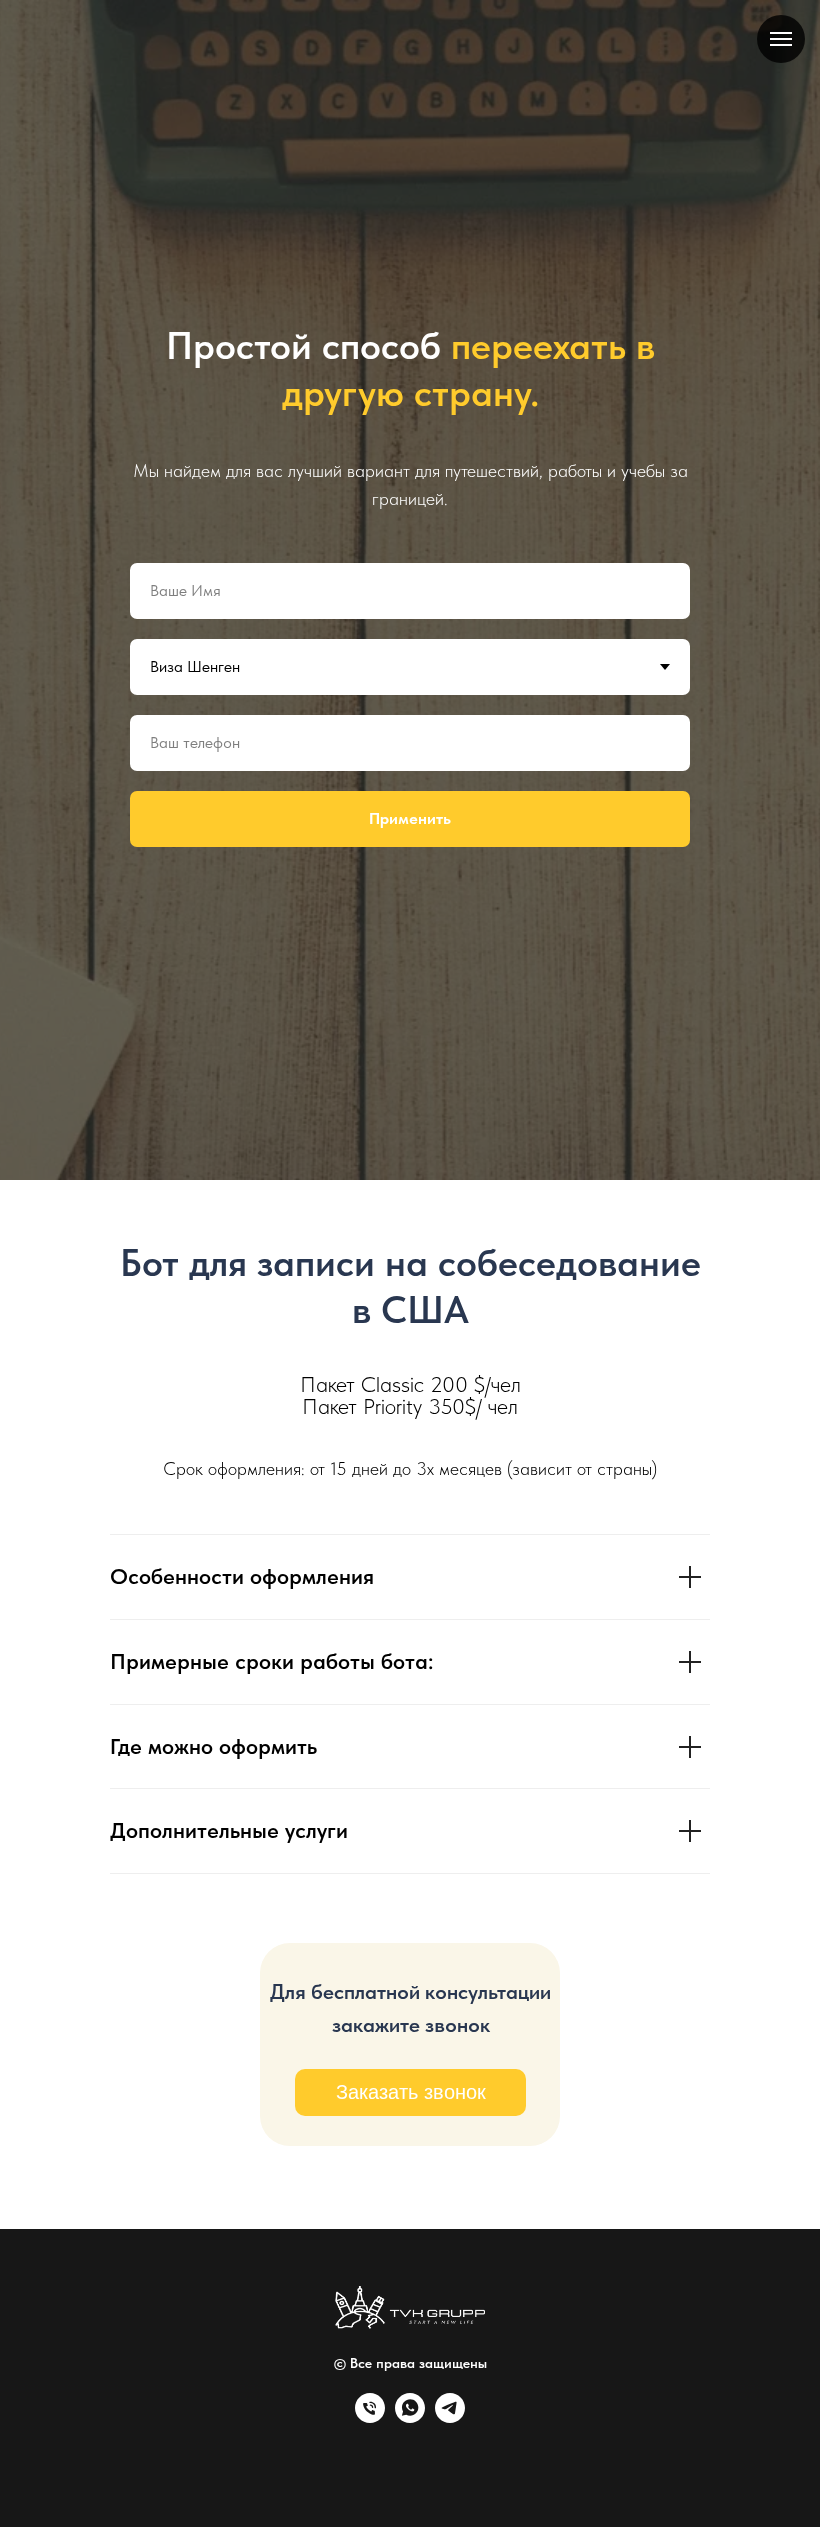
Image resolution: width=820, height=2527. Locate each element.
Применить (410, 1492)
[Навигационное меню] (781, 39)
